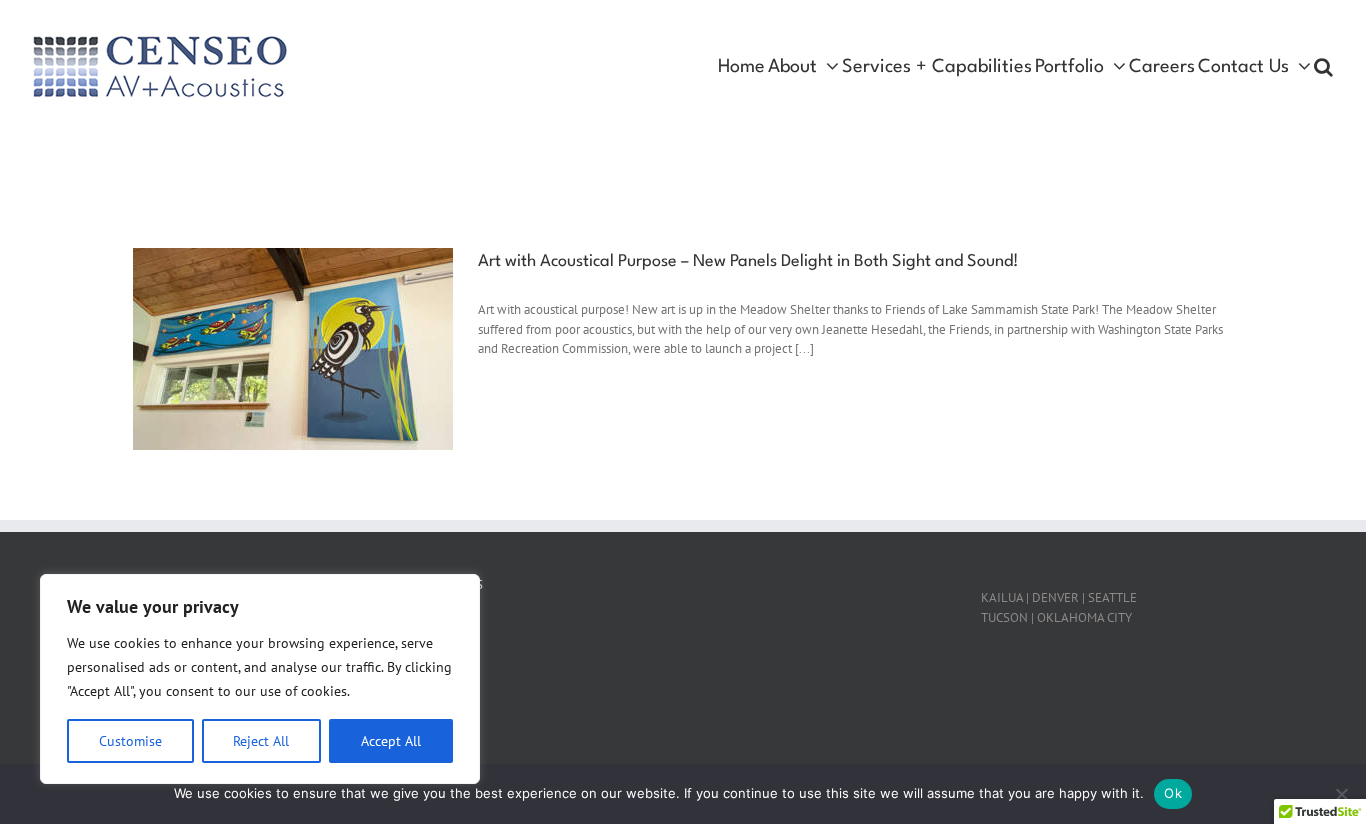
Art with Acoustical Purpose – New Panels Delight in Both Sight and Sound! (748, 261)
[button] (1323, 67)
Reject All (261, 741)
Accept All (391, 741)
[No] (1341, 794)
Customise (130, 741)
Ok (1173, 793)
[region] (260, 679)
